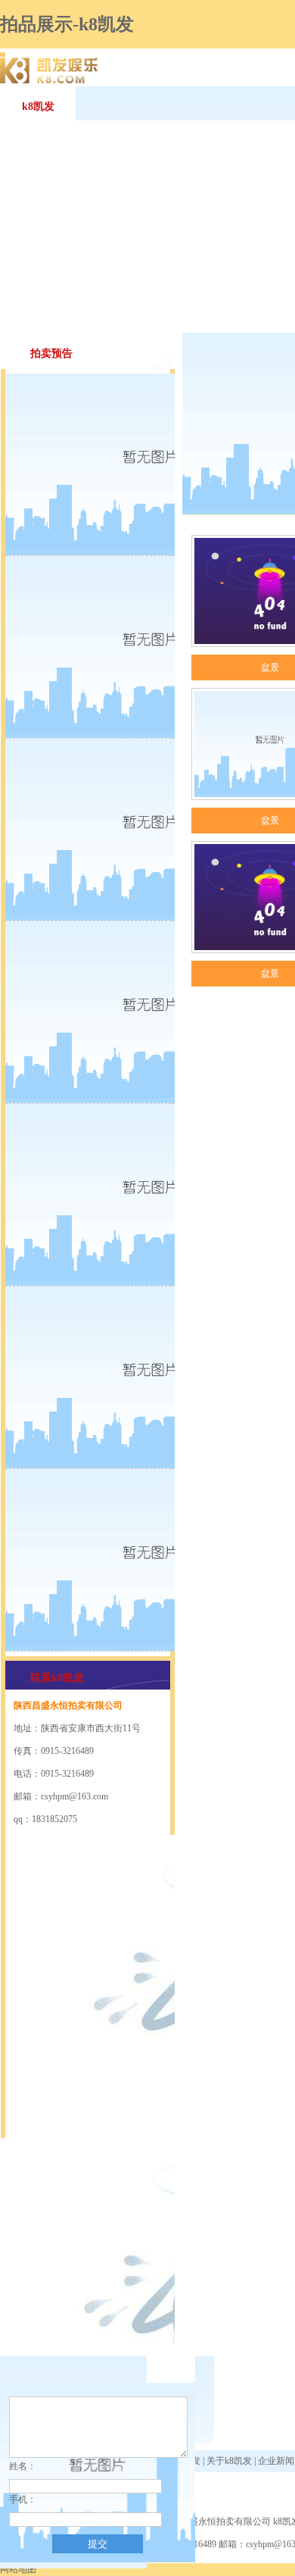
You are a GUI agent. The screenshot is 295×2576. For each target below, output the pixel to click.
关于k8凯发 (229, 2461)
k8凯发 (38, 106)
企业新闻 (276, 2461)
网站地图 (18, 2569)
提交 (98, 2544)
